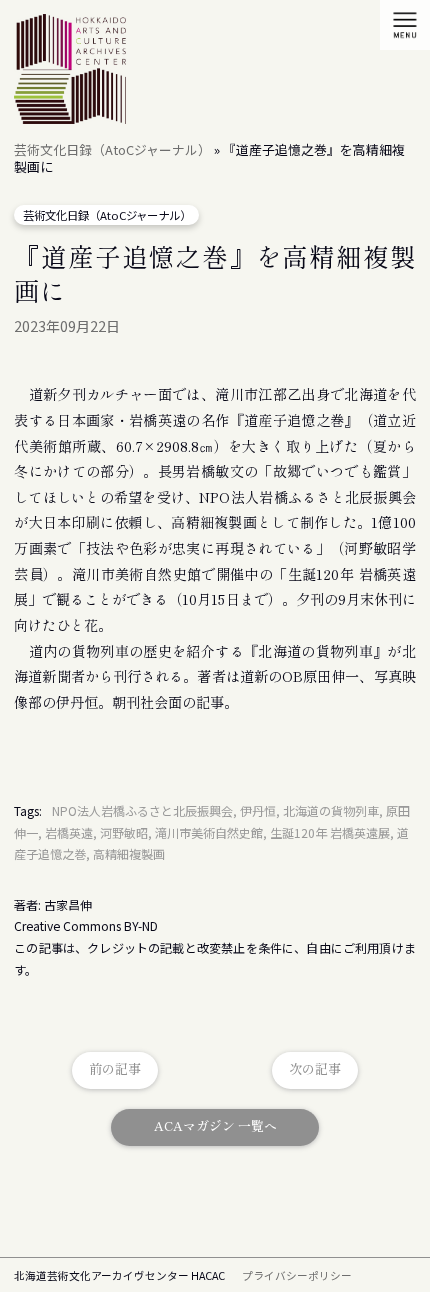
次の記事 (315, 1068)
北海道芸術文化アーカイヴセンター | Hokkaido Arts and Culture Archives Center (70, 72)
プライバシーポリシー (297, 1275)
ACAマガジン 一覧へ (215, 1125)
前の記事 (115, 1068)
